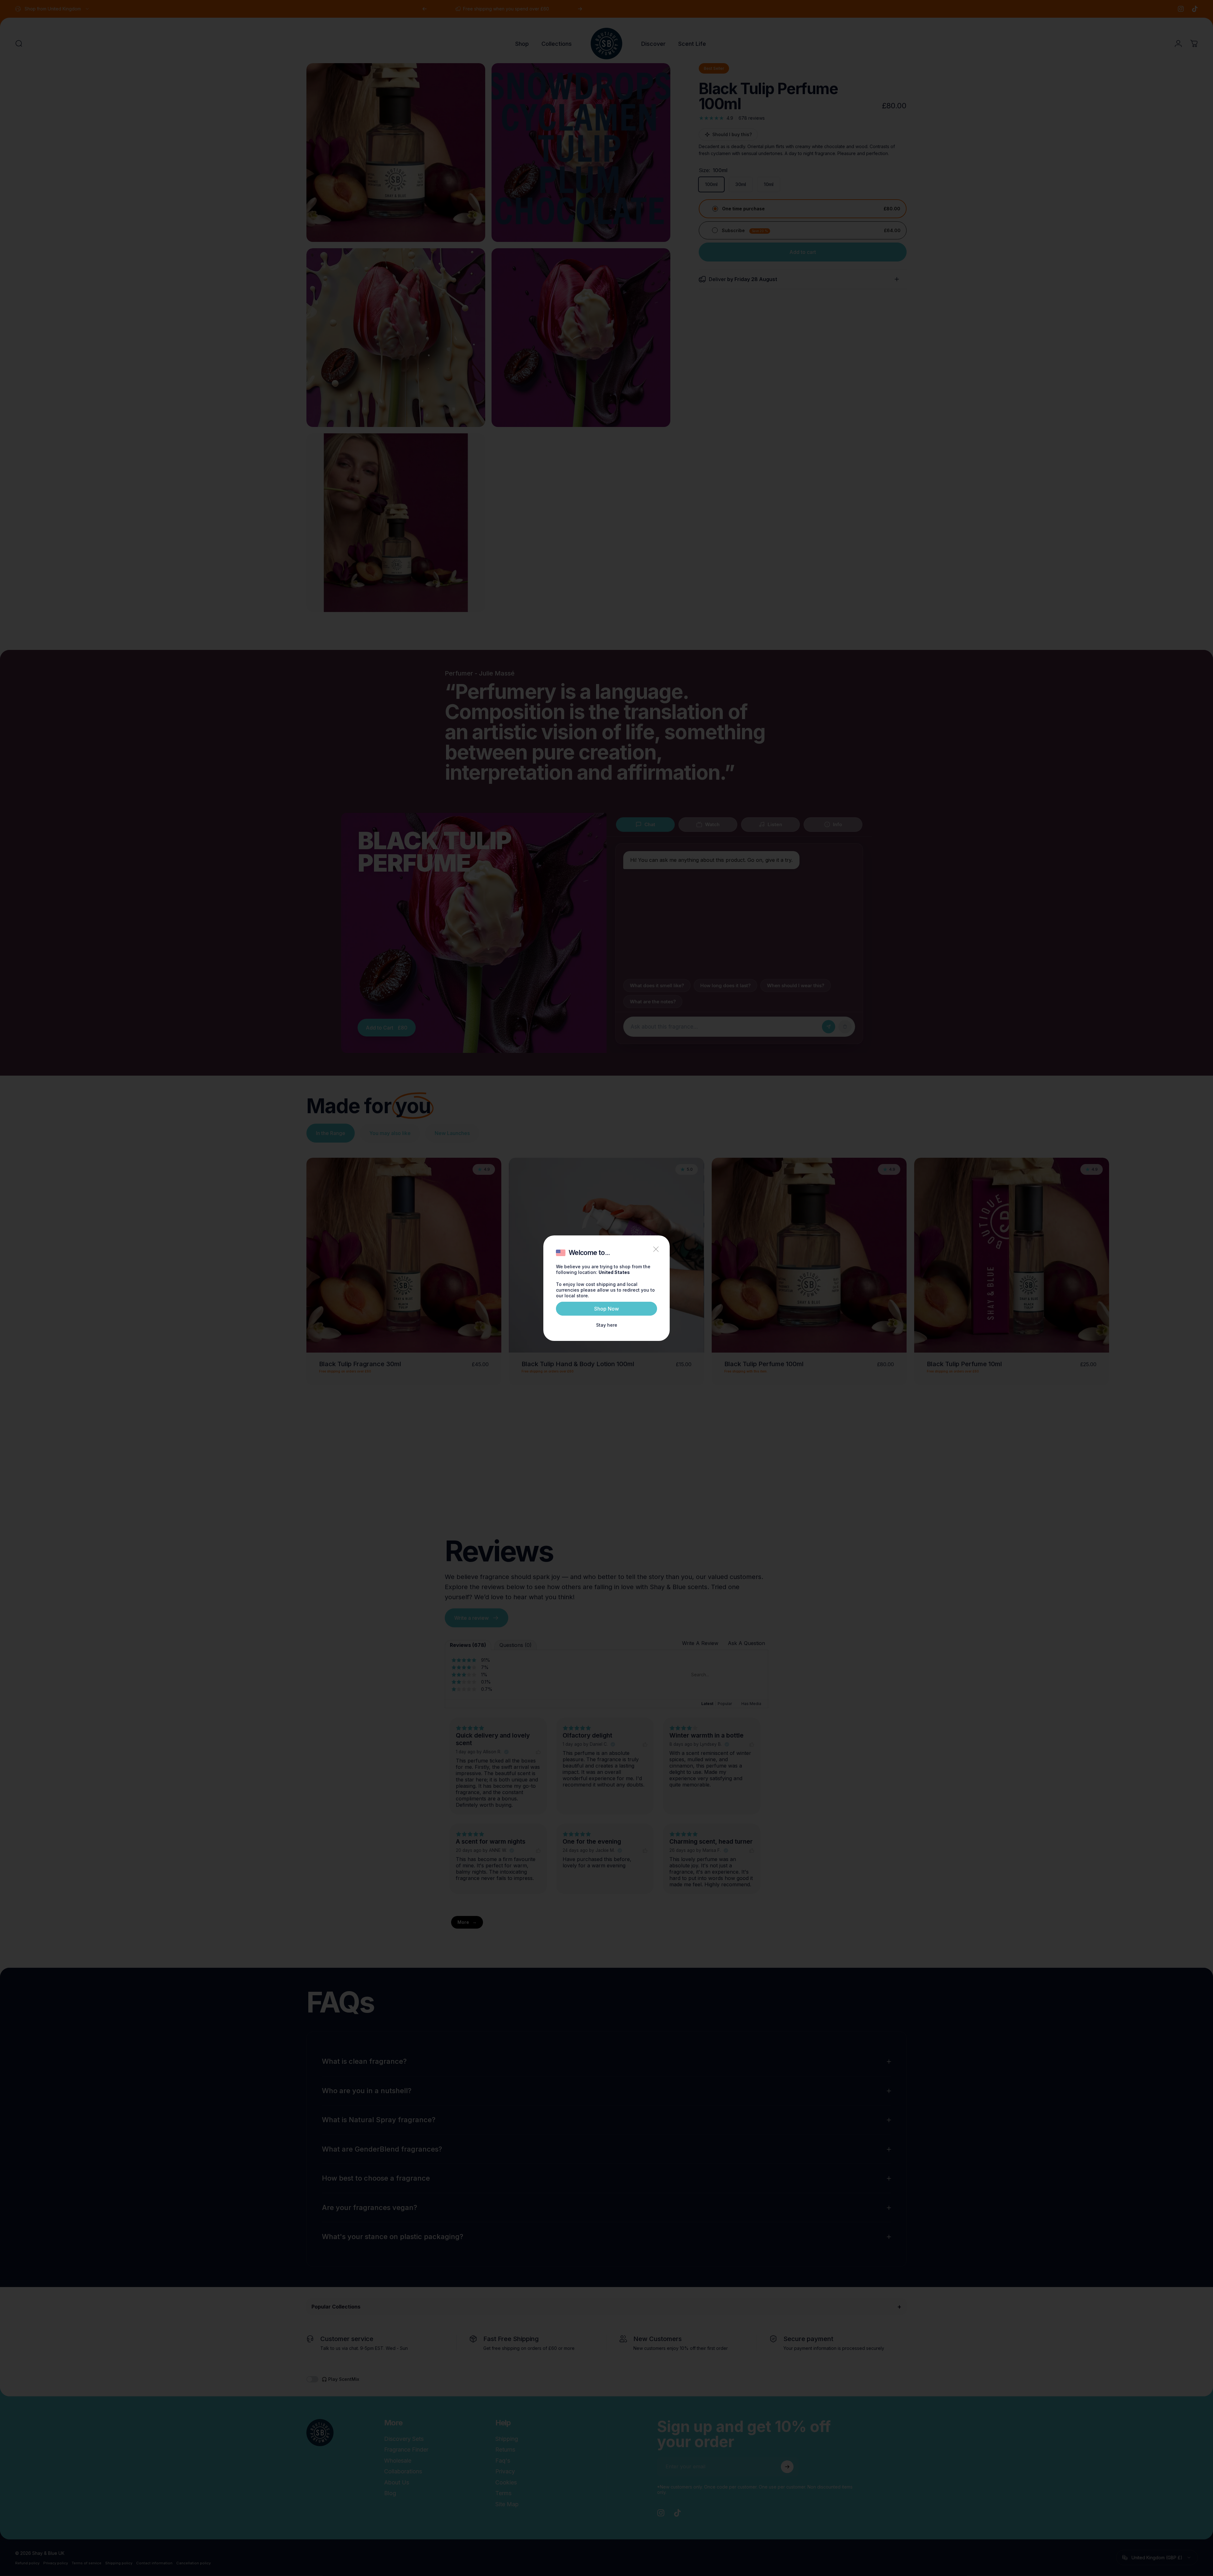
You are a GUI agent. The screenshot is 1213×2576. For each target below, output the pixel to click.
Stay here (607, 1325)
